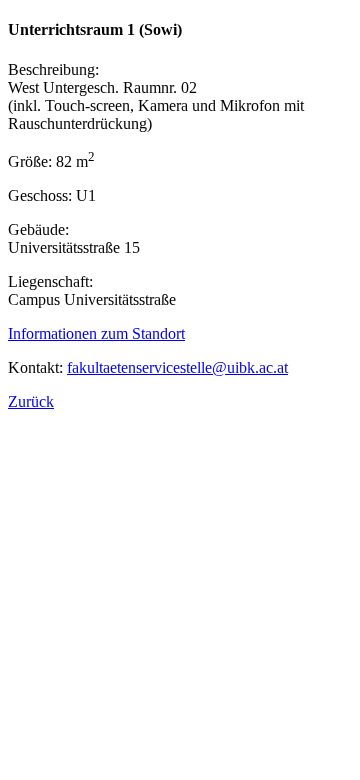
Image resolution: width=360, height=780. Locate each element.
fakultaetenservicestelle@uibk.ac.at (177, 367)
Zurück (31, 401)
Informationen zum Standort (96, 333)
